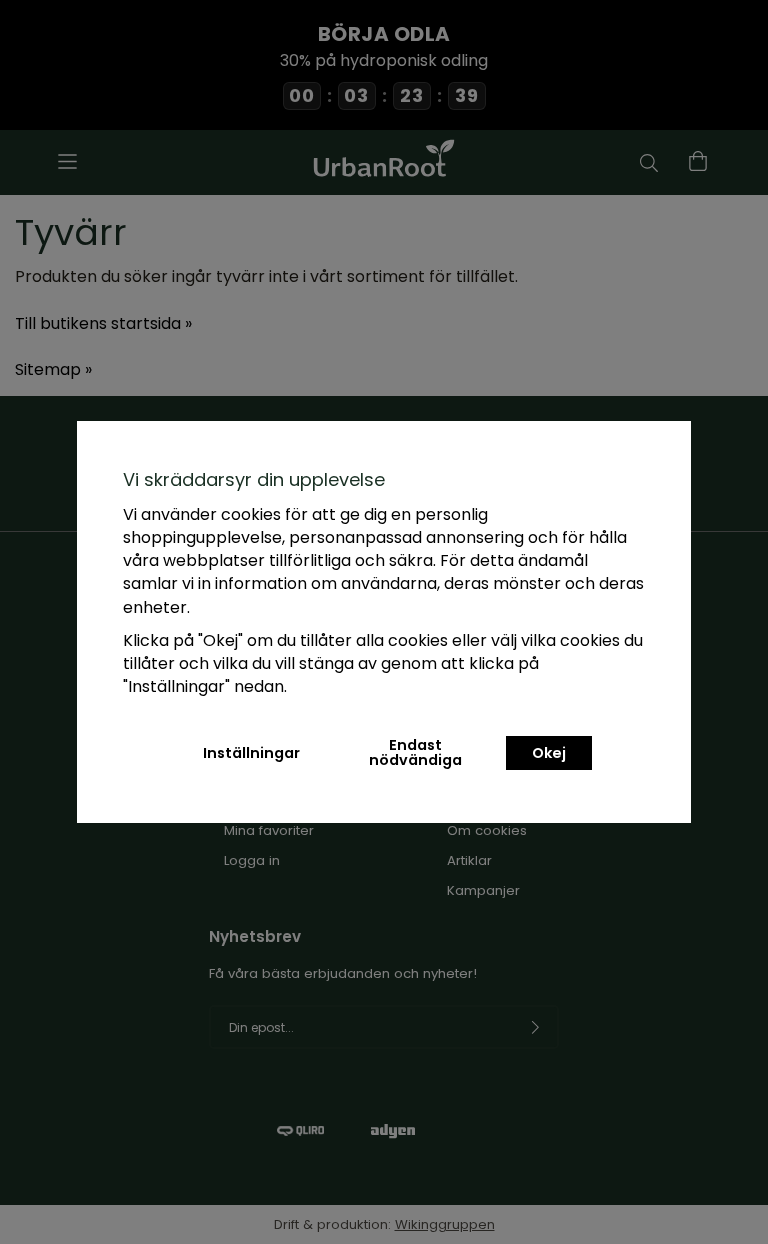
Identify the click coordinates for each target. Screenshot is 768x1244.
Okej (549, 753)
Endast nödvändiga (415, 752)
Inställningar (251, 753)
